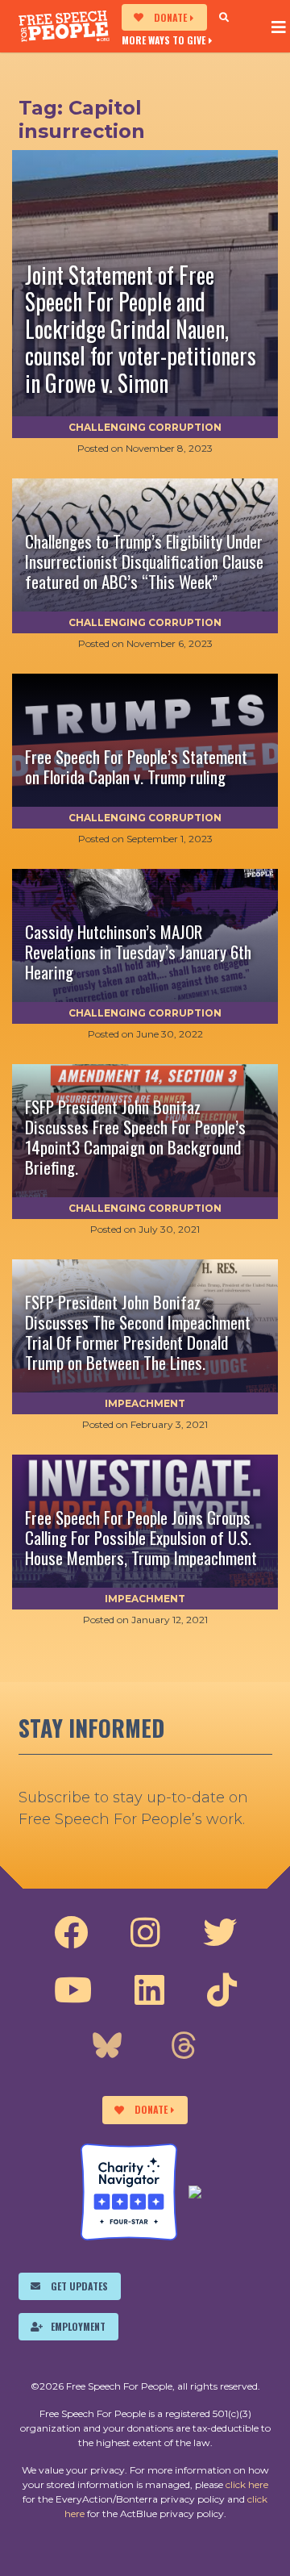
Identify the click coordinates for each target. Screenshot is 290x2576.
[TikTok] (222, 1990)
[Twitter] (220, 1933)
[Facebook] (71, 1933)
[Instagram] (145, 1933)
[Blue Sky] (107, 2048)
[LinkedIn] (149, 1990)
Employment (78, 2326)
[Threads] (184, 2048)
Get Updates (79, 2286)
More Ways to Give (164, 40)
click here (247, 2484)
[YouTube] (73, 1990)
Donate (170, 17)
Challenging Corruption (145, 427)
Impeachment (145, 1403)
